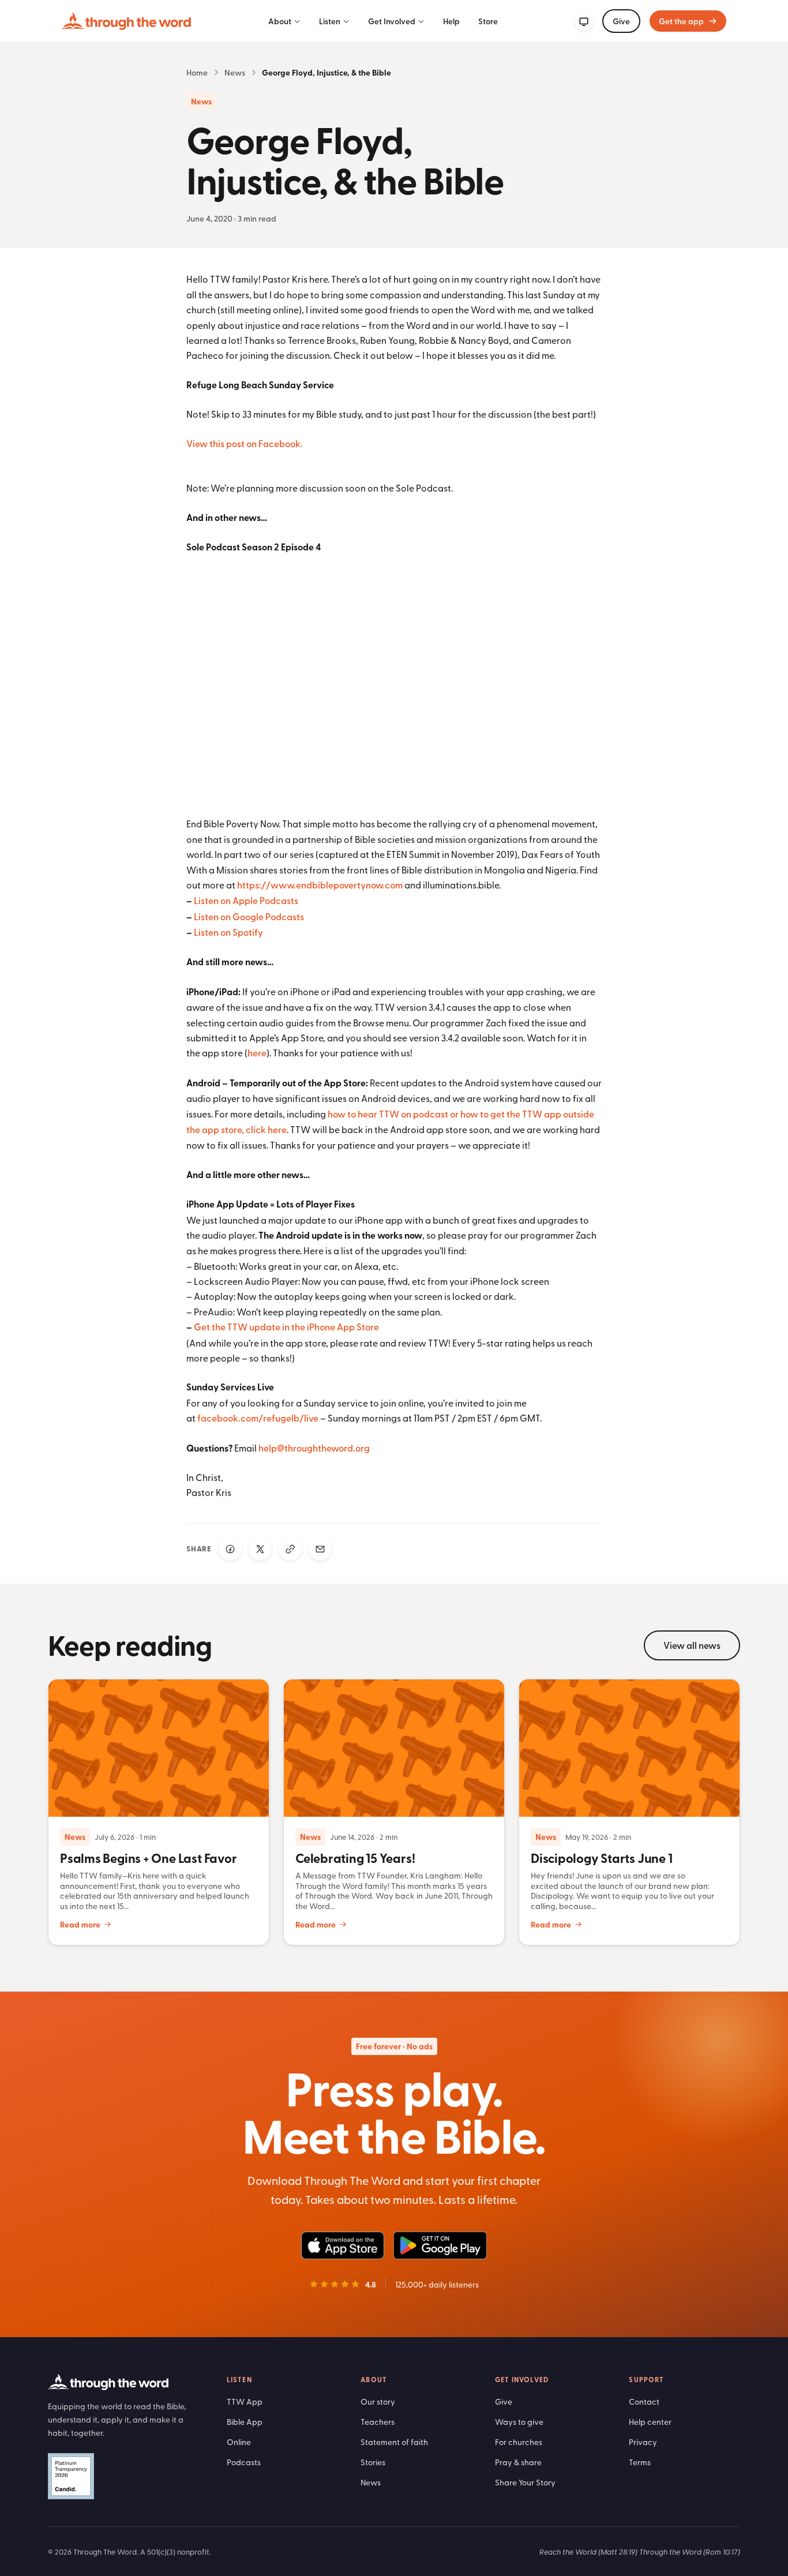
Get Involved (392, 21)
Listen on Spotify (228, 932)
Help (451, 21)
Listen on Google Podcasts (249, 916)
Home (197, 72)
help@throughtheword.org (314, 1448)
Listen (330, 21)
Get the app (681, 21)
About (280, 21)
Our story (378, 2401)
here (257, 1053)
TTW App (245, 2401)
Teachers (378, 2422)
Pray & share (518, 2462)
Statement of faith (394, 2442)
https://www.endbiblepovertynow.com (320, 885)
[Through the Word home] (126, 21)
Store (488, 21)
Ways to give (519, 2422)
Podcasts (244, 2462)
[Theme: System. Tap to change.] (584, 21)
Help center (650, 2422)
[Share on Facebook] (230, 1549)
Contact (644, 2401)
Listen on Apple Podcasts (246, 900)
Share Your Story (525, 2482)
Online (239, 2442)
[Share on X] (260, 1549)
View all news (692, 1645)
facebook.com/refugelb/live (258, 1418)
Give (621, 21)
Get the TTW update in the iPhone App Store (286, 1327)
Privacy (643, 2442)
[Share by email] (320, 1549)
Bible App (245, 2422)
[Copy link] (290, 1549)
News (235, 72)
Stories (373, 2462)
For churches (519, 2442)
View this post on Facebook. (245, 443)
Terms (640, 2462)
